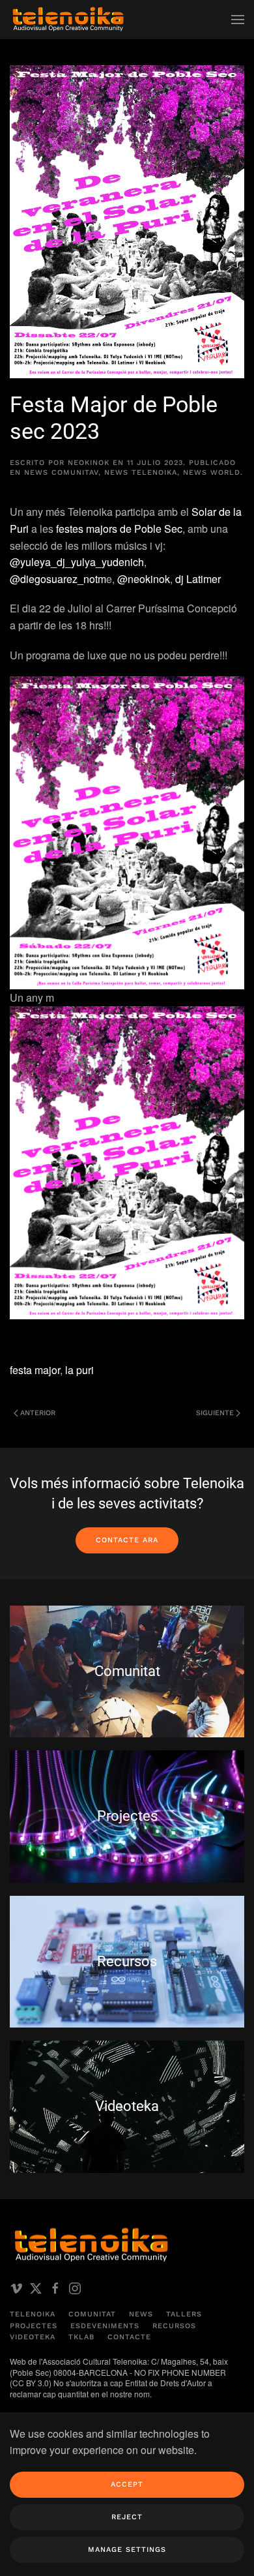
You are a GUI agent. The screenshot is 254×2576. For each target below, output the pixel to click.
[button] (238, 20)
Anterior (38, 1413)
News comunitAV (61, 472)
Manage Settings (127, 2550)
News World (212, 472)
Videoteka (33, 2337)
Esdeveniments (105, 2326)
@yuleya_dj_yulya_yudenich (77, 562)
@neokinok (144, 579)
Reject (127, 2517)
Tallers (184, 2314)
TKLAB (81, 2337)
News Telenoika (141, 472)
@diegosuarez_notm (58, 579)
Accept (127, 2484)
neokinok (89, 463)
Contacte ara (127, 1540)
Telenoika (33, 2314)
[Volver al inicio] (68, 20)
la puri (79, 1370)
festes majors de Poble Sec (119, 529)
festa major (35, 1370)
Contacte (129, 2337)
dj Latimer (198, 579)
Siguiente (215, 1413)
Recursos (174, 2326)
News (141, 2314)
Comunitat (92, 2314)
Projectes (34, 2326)
